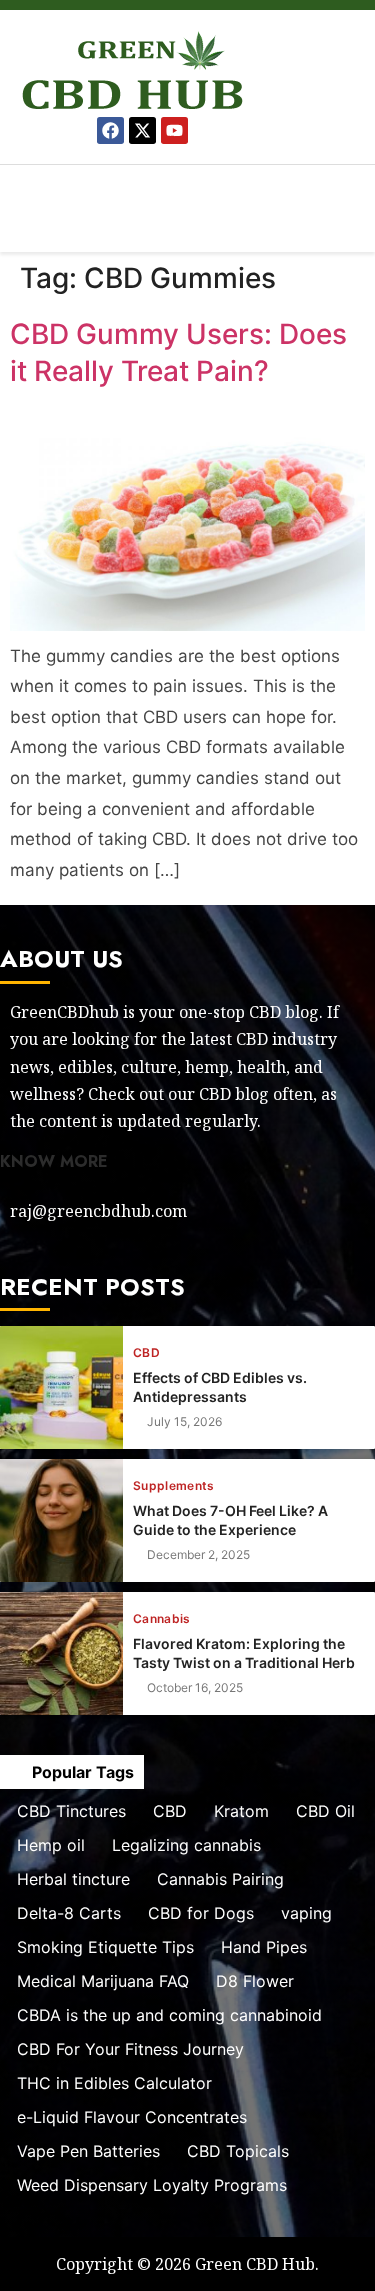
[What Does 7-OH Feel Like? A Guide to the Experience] (61, 1520)
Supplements (174, 1486)
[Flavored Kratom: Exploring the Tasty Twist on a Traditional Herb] (61, 1653)
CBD (146, 1353)
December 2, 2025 (198, 1555)
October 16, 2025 (195, 1688)
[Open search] (365, 237)
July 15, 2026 (184, 1422)
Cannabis (162, 1619)
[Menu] (187, 190)
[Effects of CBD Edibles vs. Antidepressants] (61, 1387)
